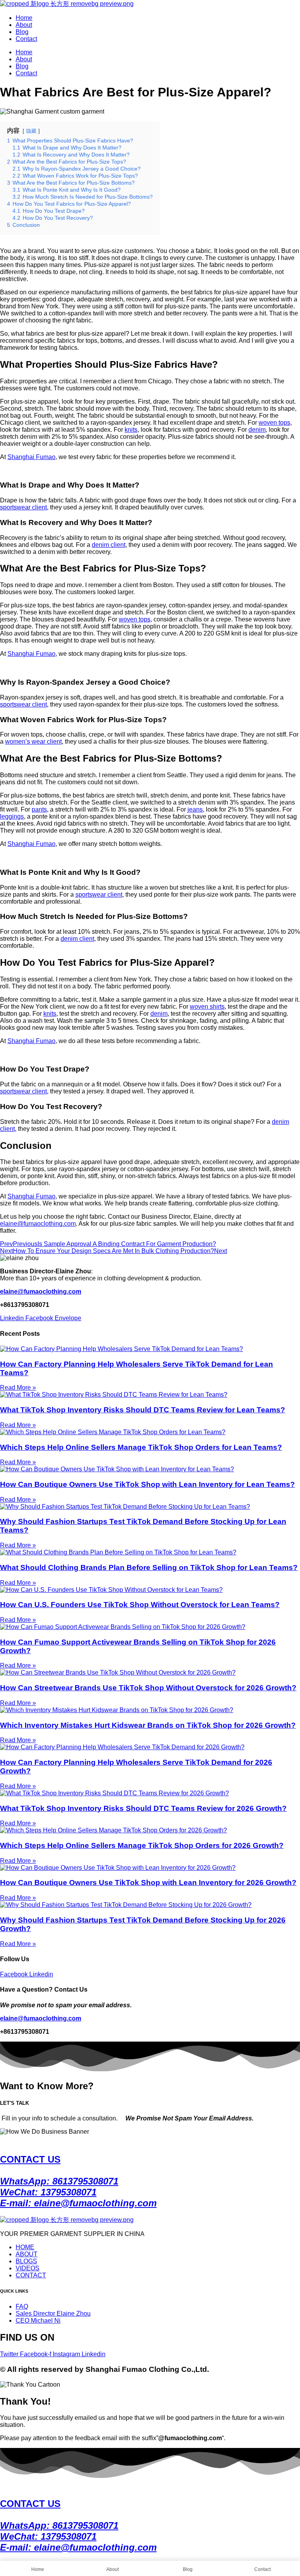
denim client (109, 545)
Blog (22, 32)
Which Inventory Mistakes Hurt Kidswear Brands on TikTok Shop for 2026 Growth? (148, 1725)
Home (24, 18)
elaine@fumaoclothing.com (38, 1224)
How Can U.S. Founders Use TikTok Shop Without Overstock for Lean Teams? (140, 1605)
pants (39, 809)
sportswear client (23, 507)
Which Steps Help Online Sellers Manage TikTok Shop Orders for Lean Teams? (141, 1447)
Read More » (18, 1388)
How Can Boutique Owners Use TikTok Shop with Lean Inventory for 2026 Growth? (148, 1883)
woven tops (274, 423)
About (24, 25)
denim (257, 430)
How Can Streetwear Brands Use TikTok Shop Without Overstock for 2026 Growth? (148, 1688)
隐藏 (31, 131)
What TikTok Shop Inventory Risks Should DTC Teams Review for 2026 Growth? (143, 1808)
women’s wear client (33, 741)
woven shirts (207, 1007)
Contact (26, 39)
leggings (12, 816)
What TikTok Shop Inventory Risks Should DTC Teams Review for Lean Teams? (143, 1410)
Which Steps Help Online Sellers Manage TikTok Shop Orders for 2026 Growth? (142, 1845)
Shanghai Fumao (31, 457)
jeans (195, 809)
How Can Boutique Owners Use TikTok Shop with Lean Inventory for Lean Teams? (147, 1484)
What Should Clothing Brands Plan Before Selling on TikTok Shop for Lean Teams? (149, 1567)
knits (131, 430)
